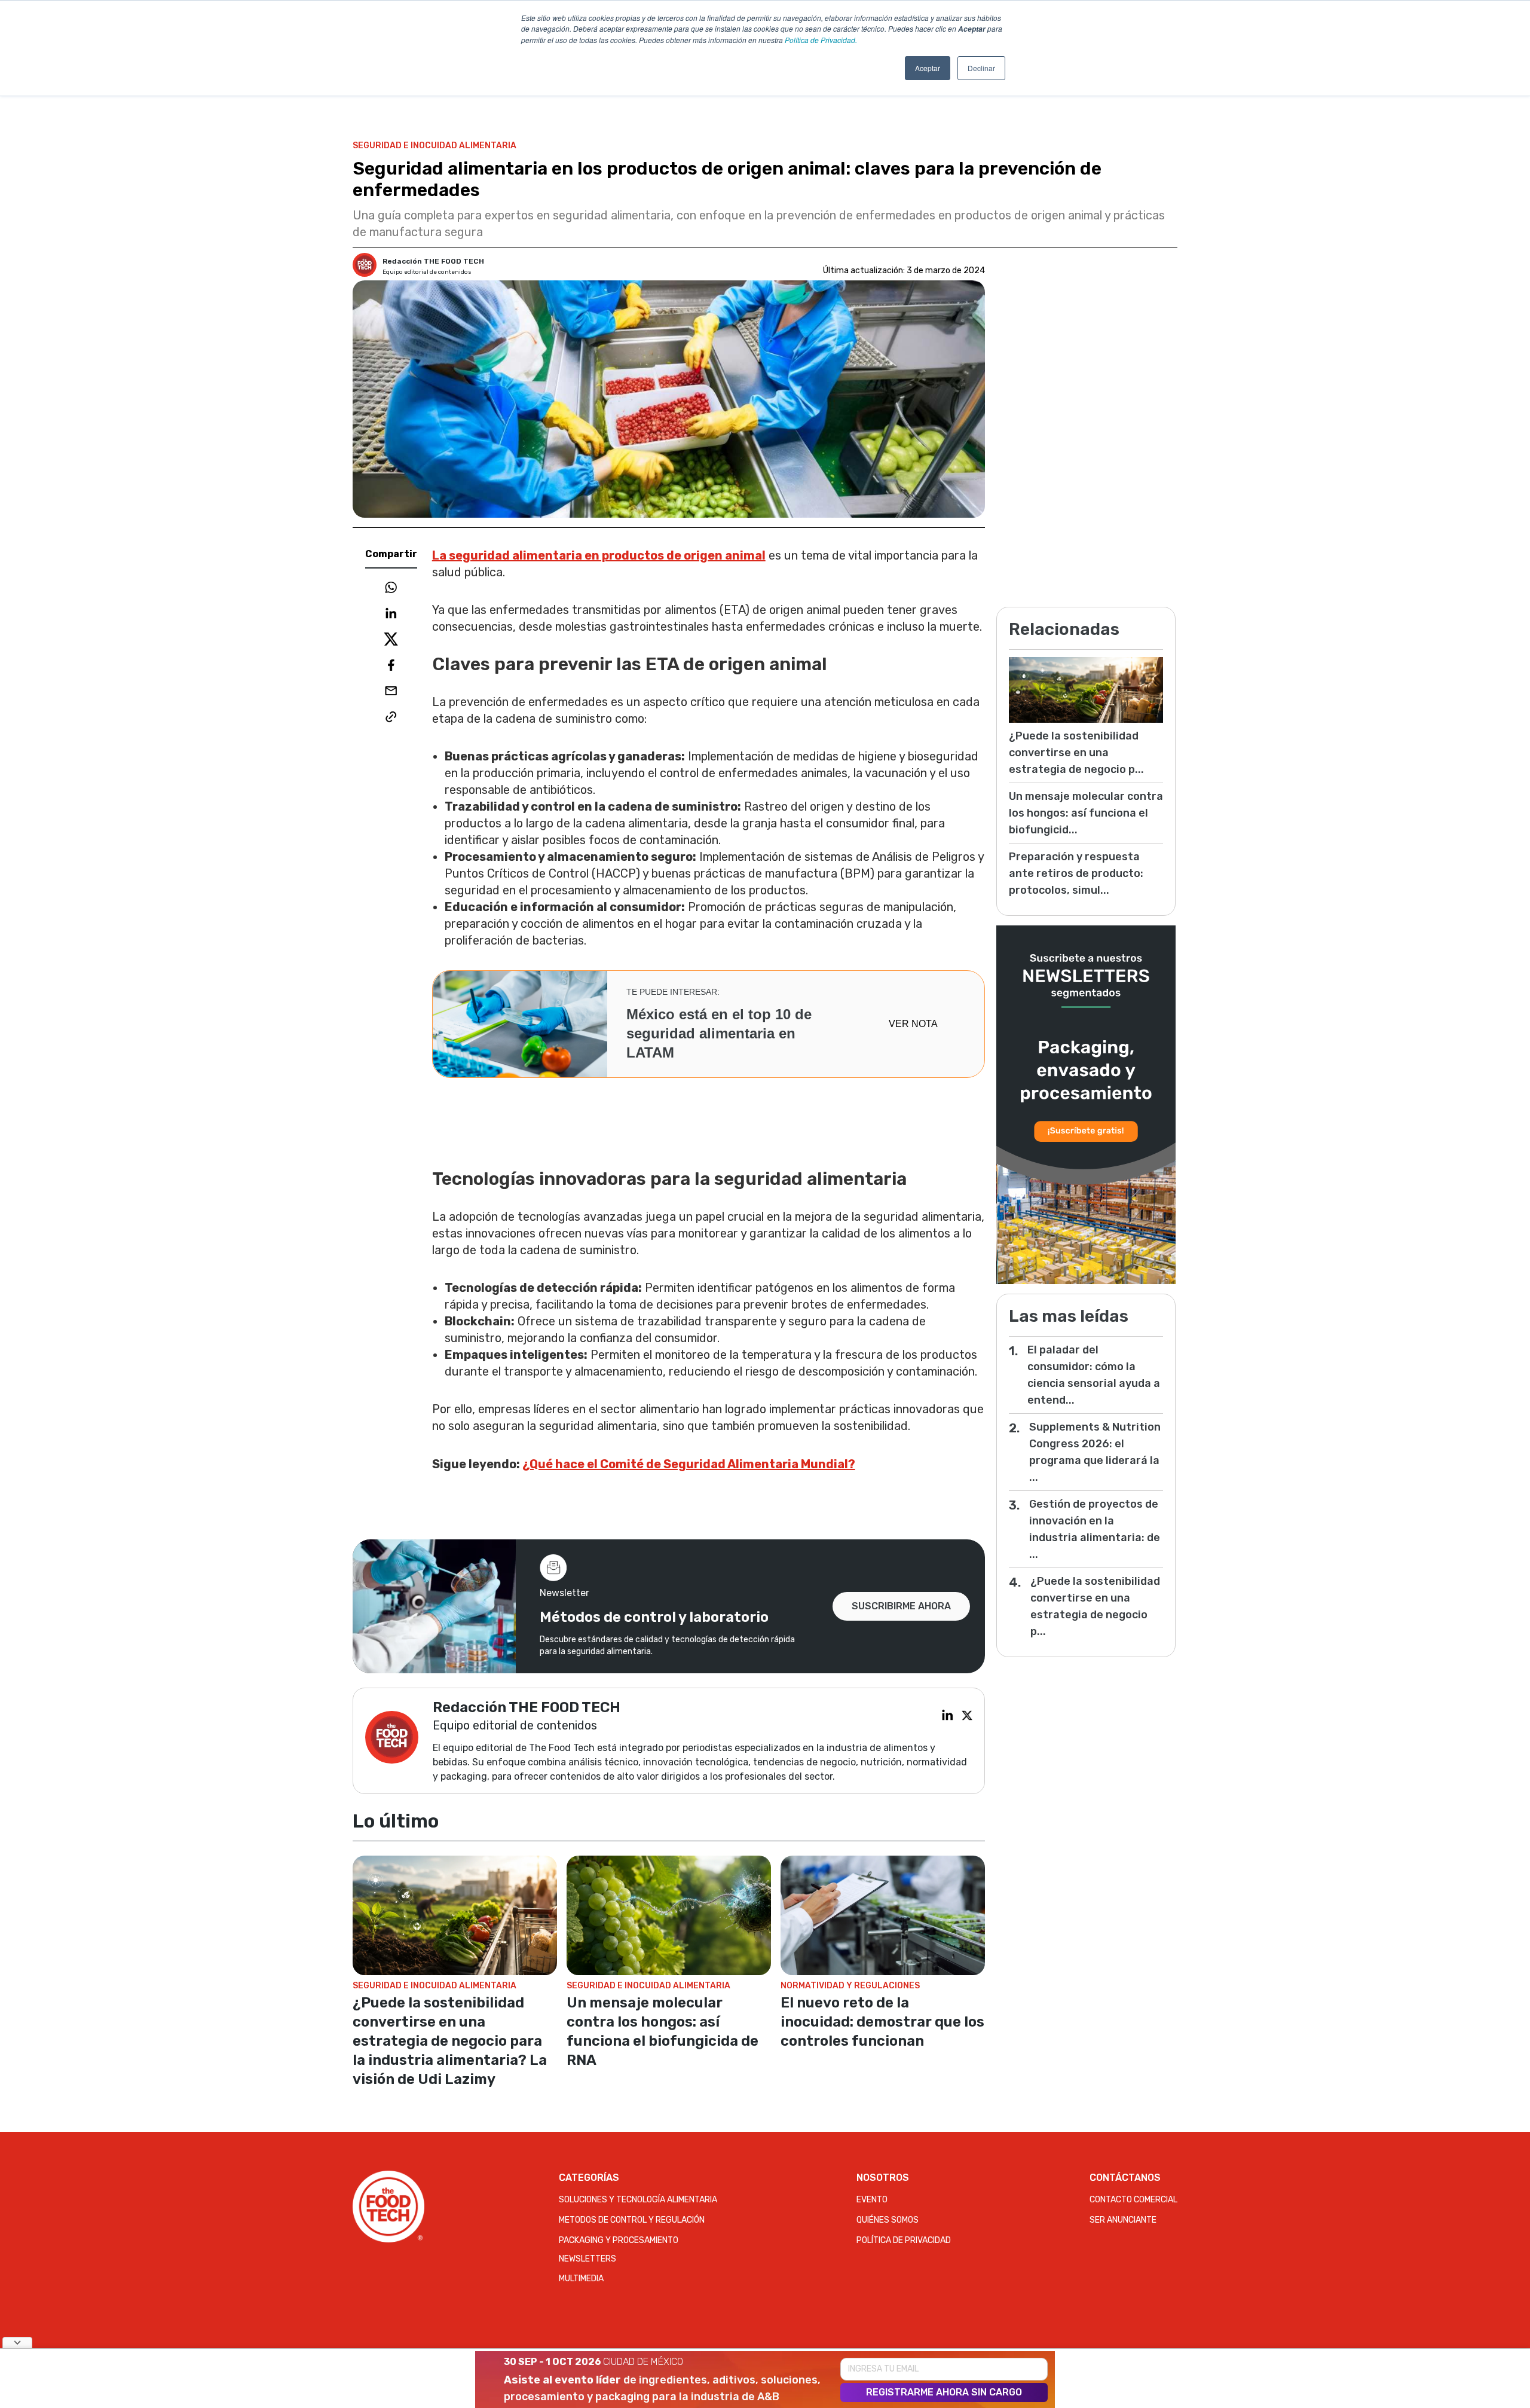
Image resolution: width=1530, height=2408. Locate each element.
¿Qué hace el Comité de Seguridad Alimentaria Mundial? (689, 1464)
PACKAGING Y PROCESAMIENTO (619, 2240)
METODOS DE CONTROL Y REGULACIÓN (632, 2220)
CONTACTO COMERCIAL (1133, 2200)
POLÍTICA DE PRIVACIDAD (904, 2240)
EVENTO (872, 2200)
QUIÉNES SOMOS (888, 2220)
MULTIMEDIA (581, 2279)
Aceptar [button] (928, 68)
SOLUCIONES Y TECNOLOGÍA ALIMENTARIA (638, 2200)
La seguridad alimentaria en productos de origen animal (599, 555)
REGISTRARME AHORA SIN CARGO (944, 2392)
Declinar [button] (981, 68)
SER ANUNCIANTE (1123, 2220)
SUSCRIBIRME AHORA (901, 1606)
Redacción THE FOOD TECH (433, 261)
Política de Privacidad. (821, 40)
